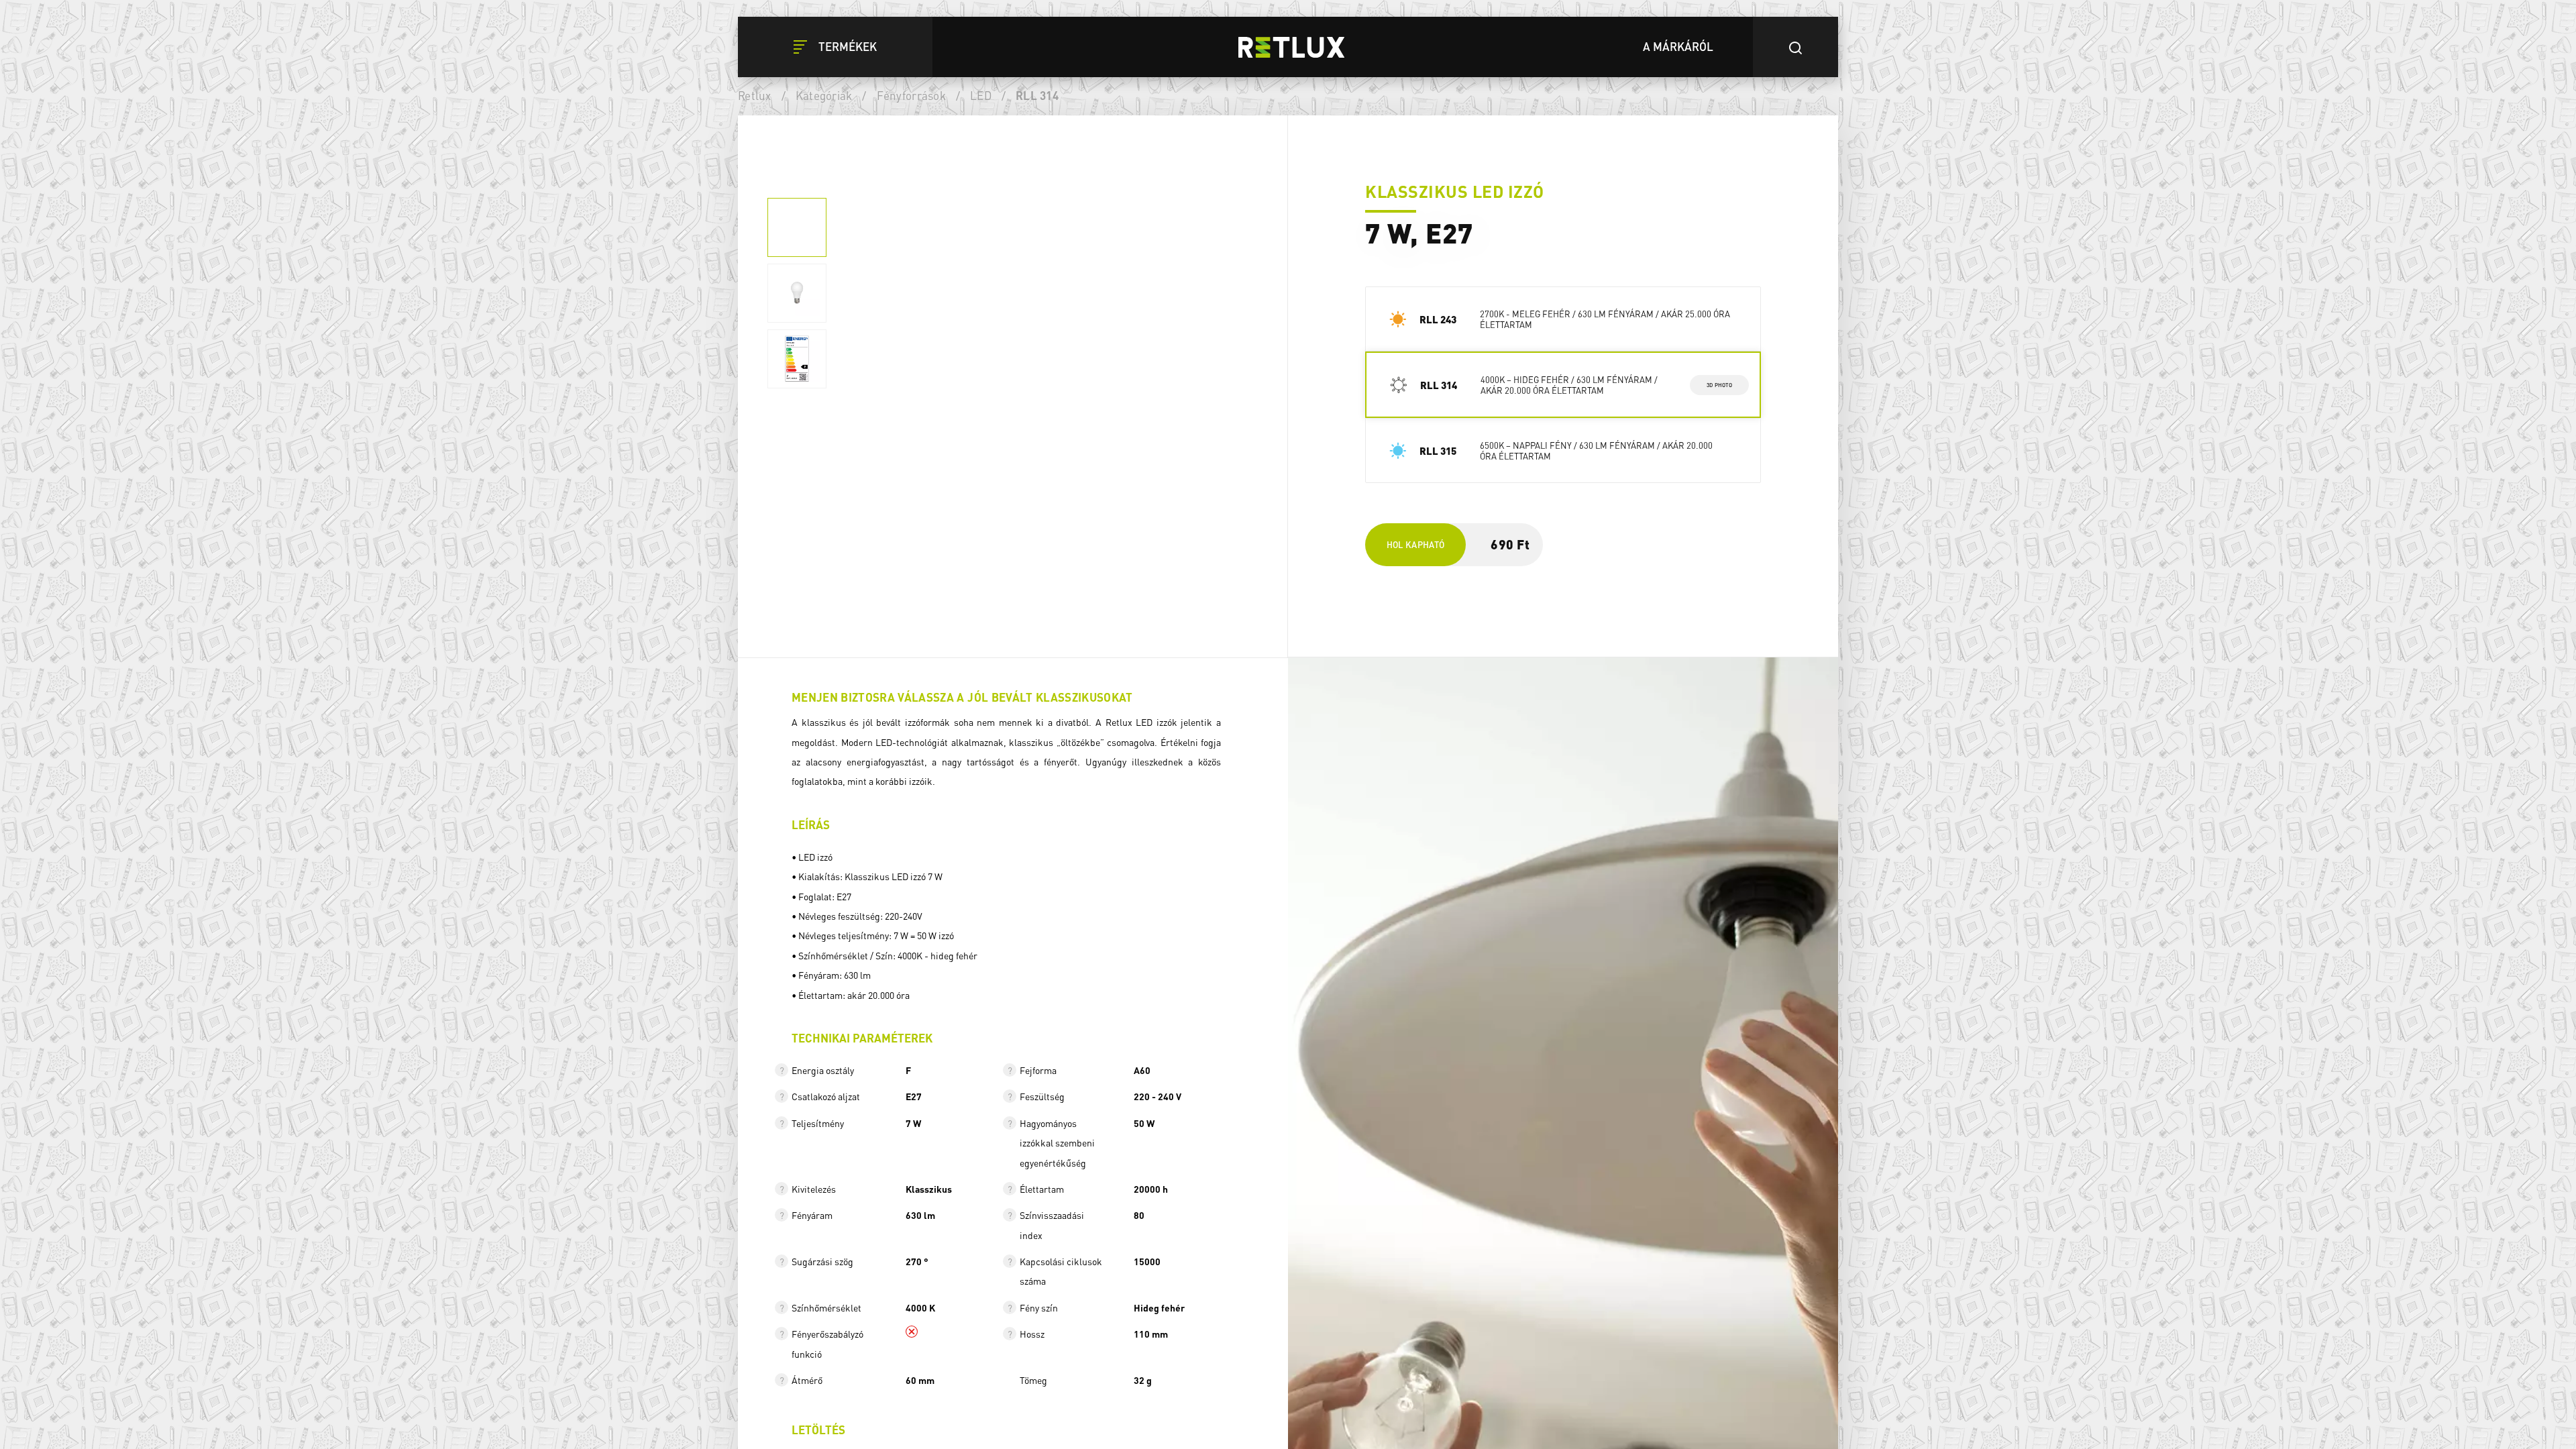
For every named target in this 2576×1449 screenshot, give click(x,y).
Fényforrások (911, 95)
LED (981, 95)
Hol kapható (1416, 544)
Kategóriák (824, 95)
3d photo (1720, 384)
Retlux (755, 95)
